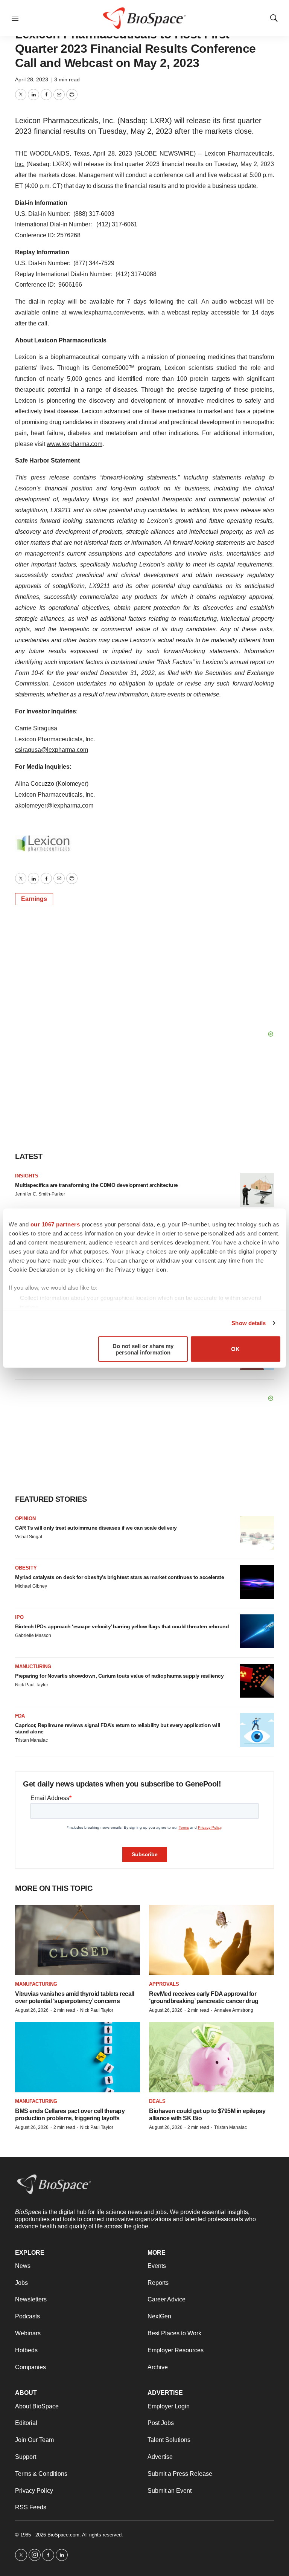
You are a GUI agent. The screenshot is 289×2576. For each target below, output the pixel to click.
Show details (249, 1323)
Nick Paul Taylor (32, 1685)
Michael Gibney (31, 1586)
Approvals (164, 1984)
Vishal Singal (29, 1537)
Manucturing (33, 1667)
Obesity (26, 1568)
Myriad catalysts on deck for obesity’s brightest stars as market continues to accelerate (119, 1577)
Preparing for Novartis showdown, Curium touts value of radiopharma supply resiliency (119, 1676)
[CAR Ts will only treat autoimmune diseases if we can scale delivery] (257, 1533)
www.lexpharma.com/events (106, 312)
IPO (19, 1617)
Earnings (34, 899)
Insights (27, 1176)
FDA (20, 1716)
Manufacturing (36, 1984)
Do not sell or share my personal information (143, 1349)
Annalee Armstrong (234, 2010)
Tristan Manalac (31, 1740)
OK (235, 1349)
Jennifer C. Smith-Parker (40, 1194)
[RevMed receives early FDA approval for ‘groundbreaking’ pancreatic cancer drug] (211, 1940)
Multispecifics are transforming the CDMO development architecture (97, 1185)
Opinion (25, 1519)
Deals (157, 2101)
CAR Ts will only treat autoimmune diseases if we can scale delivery (96, 1528)
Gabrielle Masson (33, 1635)
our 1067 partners (55, 1224)
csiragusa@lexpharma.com (52, 750)
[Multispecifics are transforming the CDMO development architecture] (257, 1190)
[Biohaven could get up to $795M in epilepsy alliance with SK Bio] (211, 2057)
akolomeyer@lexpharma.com (54, 805)
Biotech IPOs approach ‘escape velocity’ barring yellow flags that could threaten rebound (122, 1626)
